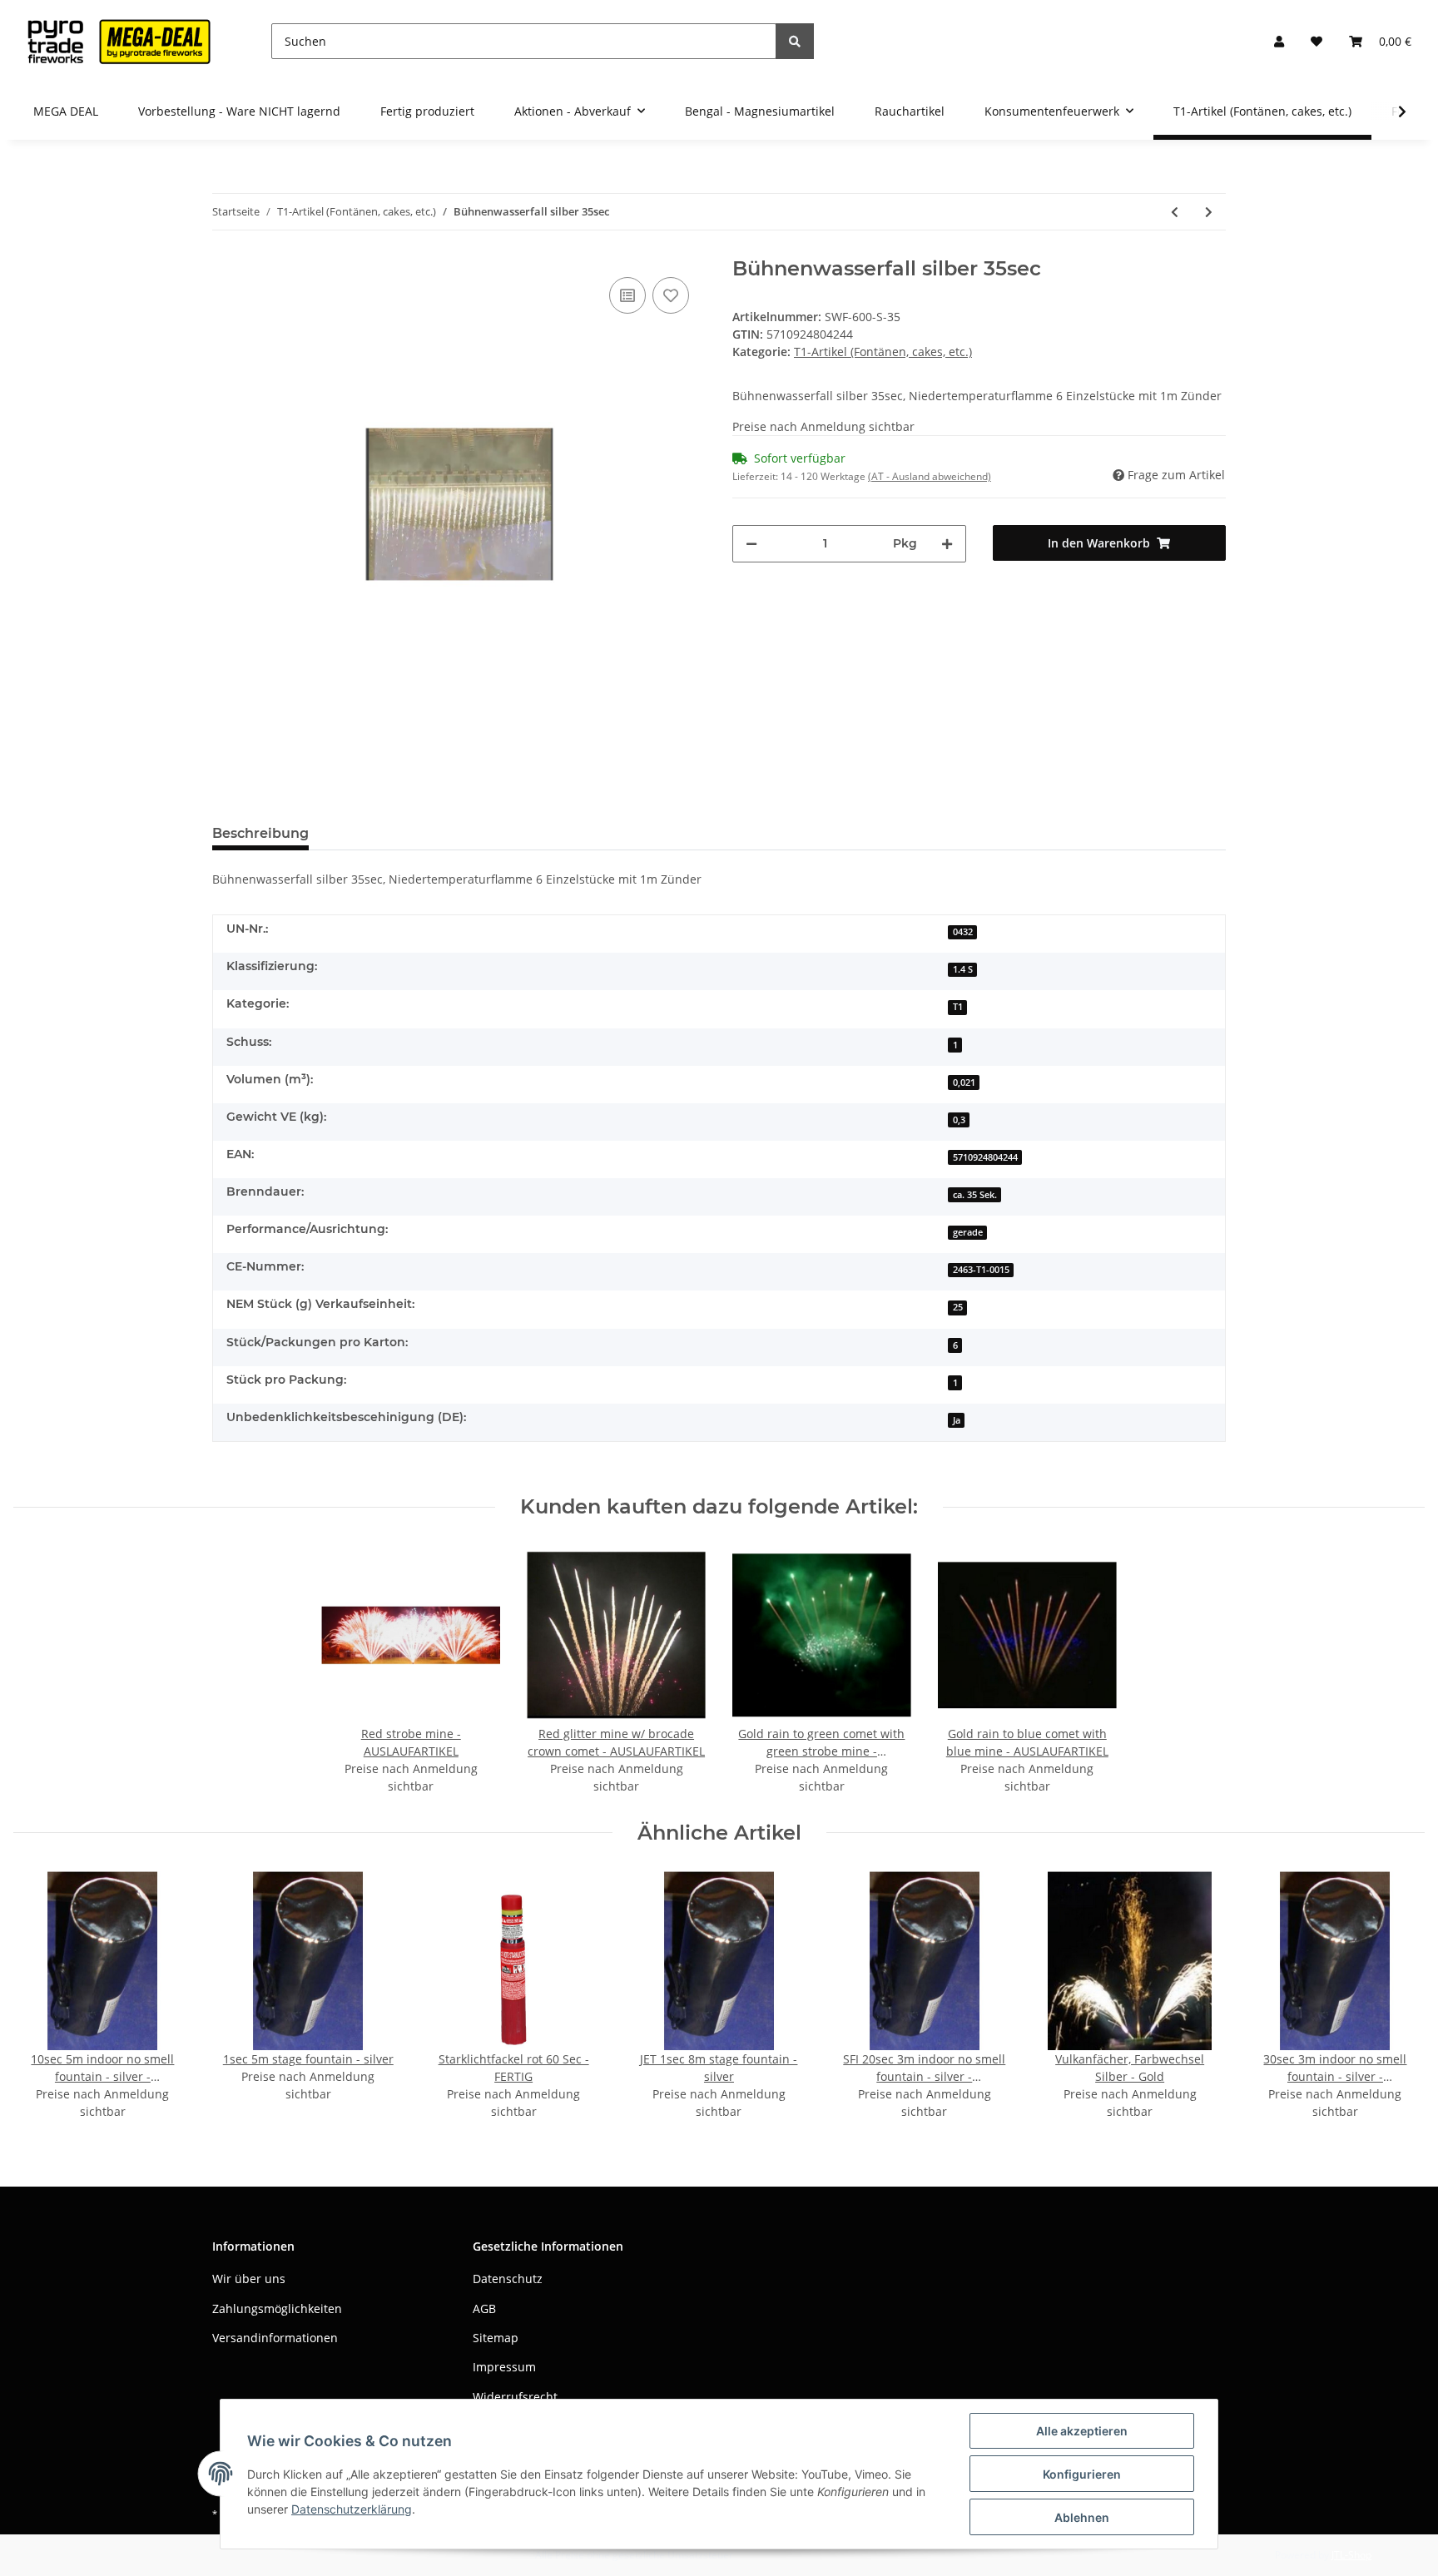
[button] (1279, 41)
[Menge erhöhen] (947, 544)
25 (958, 1307)
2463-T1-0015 (981, 1270)
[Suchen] (795, 41)
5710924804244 (985, 1157)
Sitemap (496, 2338)
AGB (484, 2308)
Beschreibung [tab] (260, 833)
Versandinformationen (275, 2338)
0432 (963, 932)
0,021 (964, 1082)
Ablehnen (1082, 2517)
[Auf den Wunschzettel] (671, 295)
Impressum (504, 2367)
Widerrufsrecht (515, 2397)
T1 (958, 1007)
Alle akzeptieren (1082, 2431)
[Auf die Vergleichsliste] (627, 295)
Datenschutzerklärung (352, 2509)
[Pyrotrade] (116, 41)
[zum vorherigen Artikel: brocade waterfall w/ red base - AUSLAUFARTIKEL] (1175, 212)
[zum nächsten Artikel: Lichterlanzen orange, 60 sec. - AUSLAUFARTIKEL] (1209, 212)
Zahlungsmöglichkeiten (277, 2308)
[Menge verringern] (751, 544)
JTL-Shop (1351, 2555)
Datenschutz (508, 2279)
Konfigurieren (1082, 2474)
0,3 (959, 1120)
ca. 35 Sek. (975, 1195)
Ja (957, 1420)
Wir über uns (249, 2279)
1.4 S (963, 969)
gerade (968, 1232)
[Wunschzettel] (1317, 41)
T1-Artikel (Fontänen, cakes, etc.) (883, 352)
